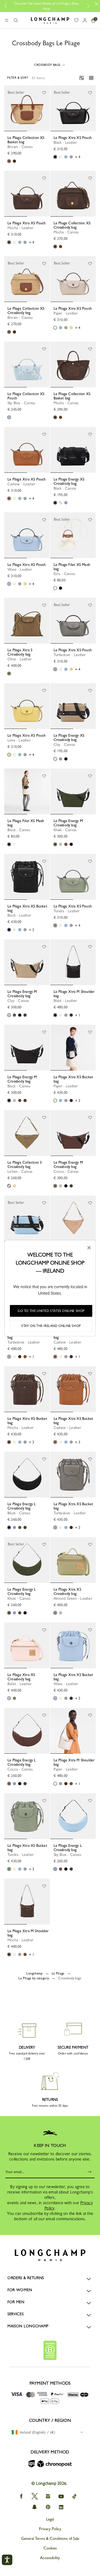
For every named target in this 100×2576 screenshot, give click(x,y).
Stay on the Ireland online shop (51, 1326)
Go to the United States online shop (51, 1311)
